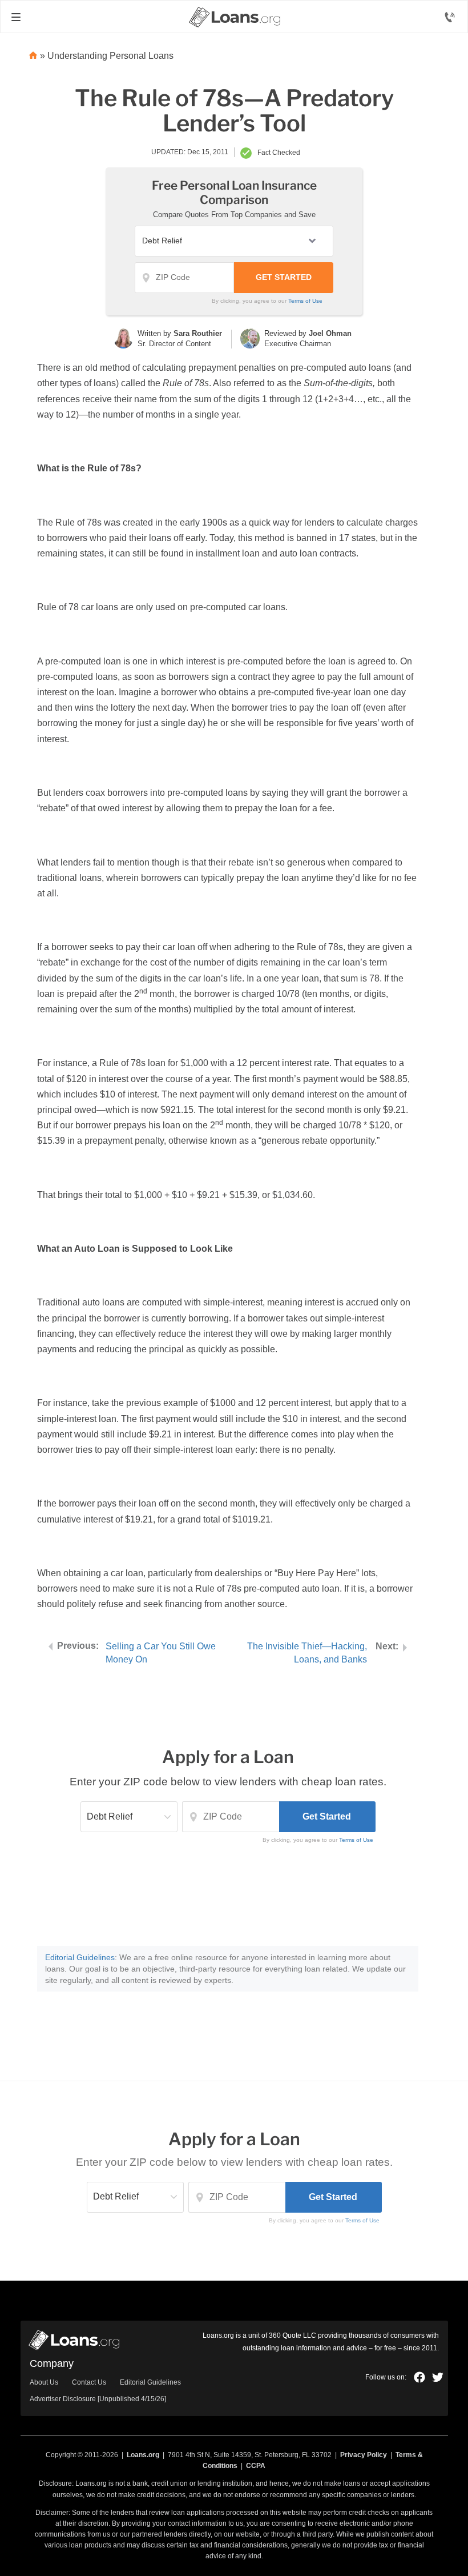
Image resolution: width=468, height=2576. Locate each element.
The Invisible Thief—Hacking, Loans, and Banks (307, 1653)
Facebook (419, 2377)
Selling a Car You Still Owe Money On (161, 1653)
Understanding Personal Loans (110, 56)
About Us (44, 2382)
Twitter (438, 2377)
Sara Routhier (198, 333)
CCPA (256, 2466)
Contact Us (89, 2382)
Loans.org (143, 2455)
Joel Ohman (330, 333)
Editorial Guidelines (80, 1957)
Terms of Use (305, 301)
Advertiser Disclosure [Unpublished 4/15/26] (98, 2399)
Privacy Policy (364, 2455)
